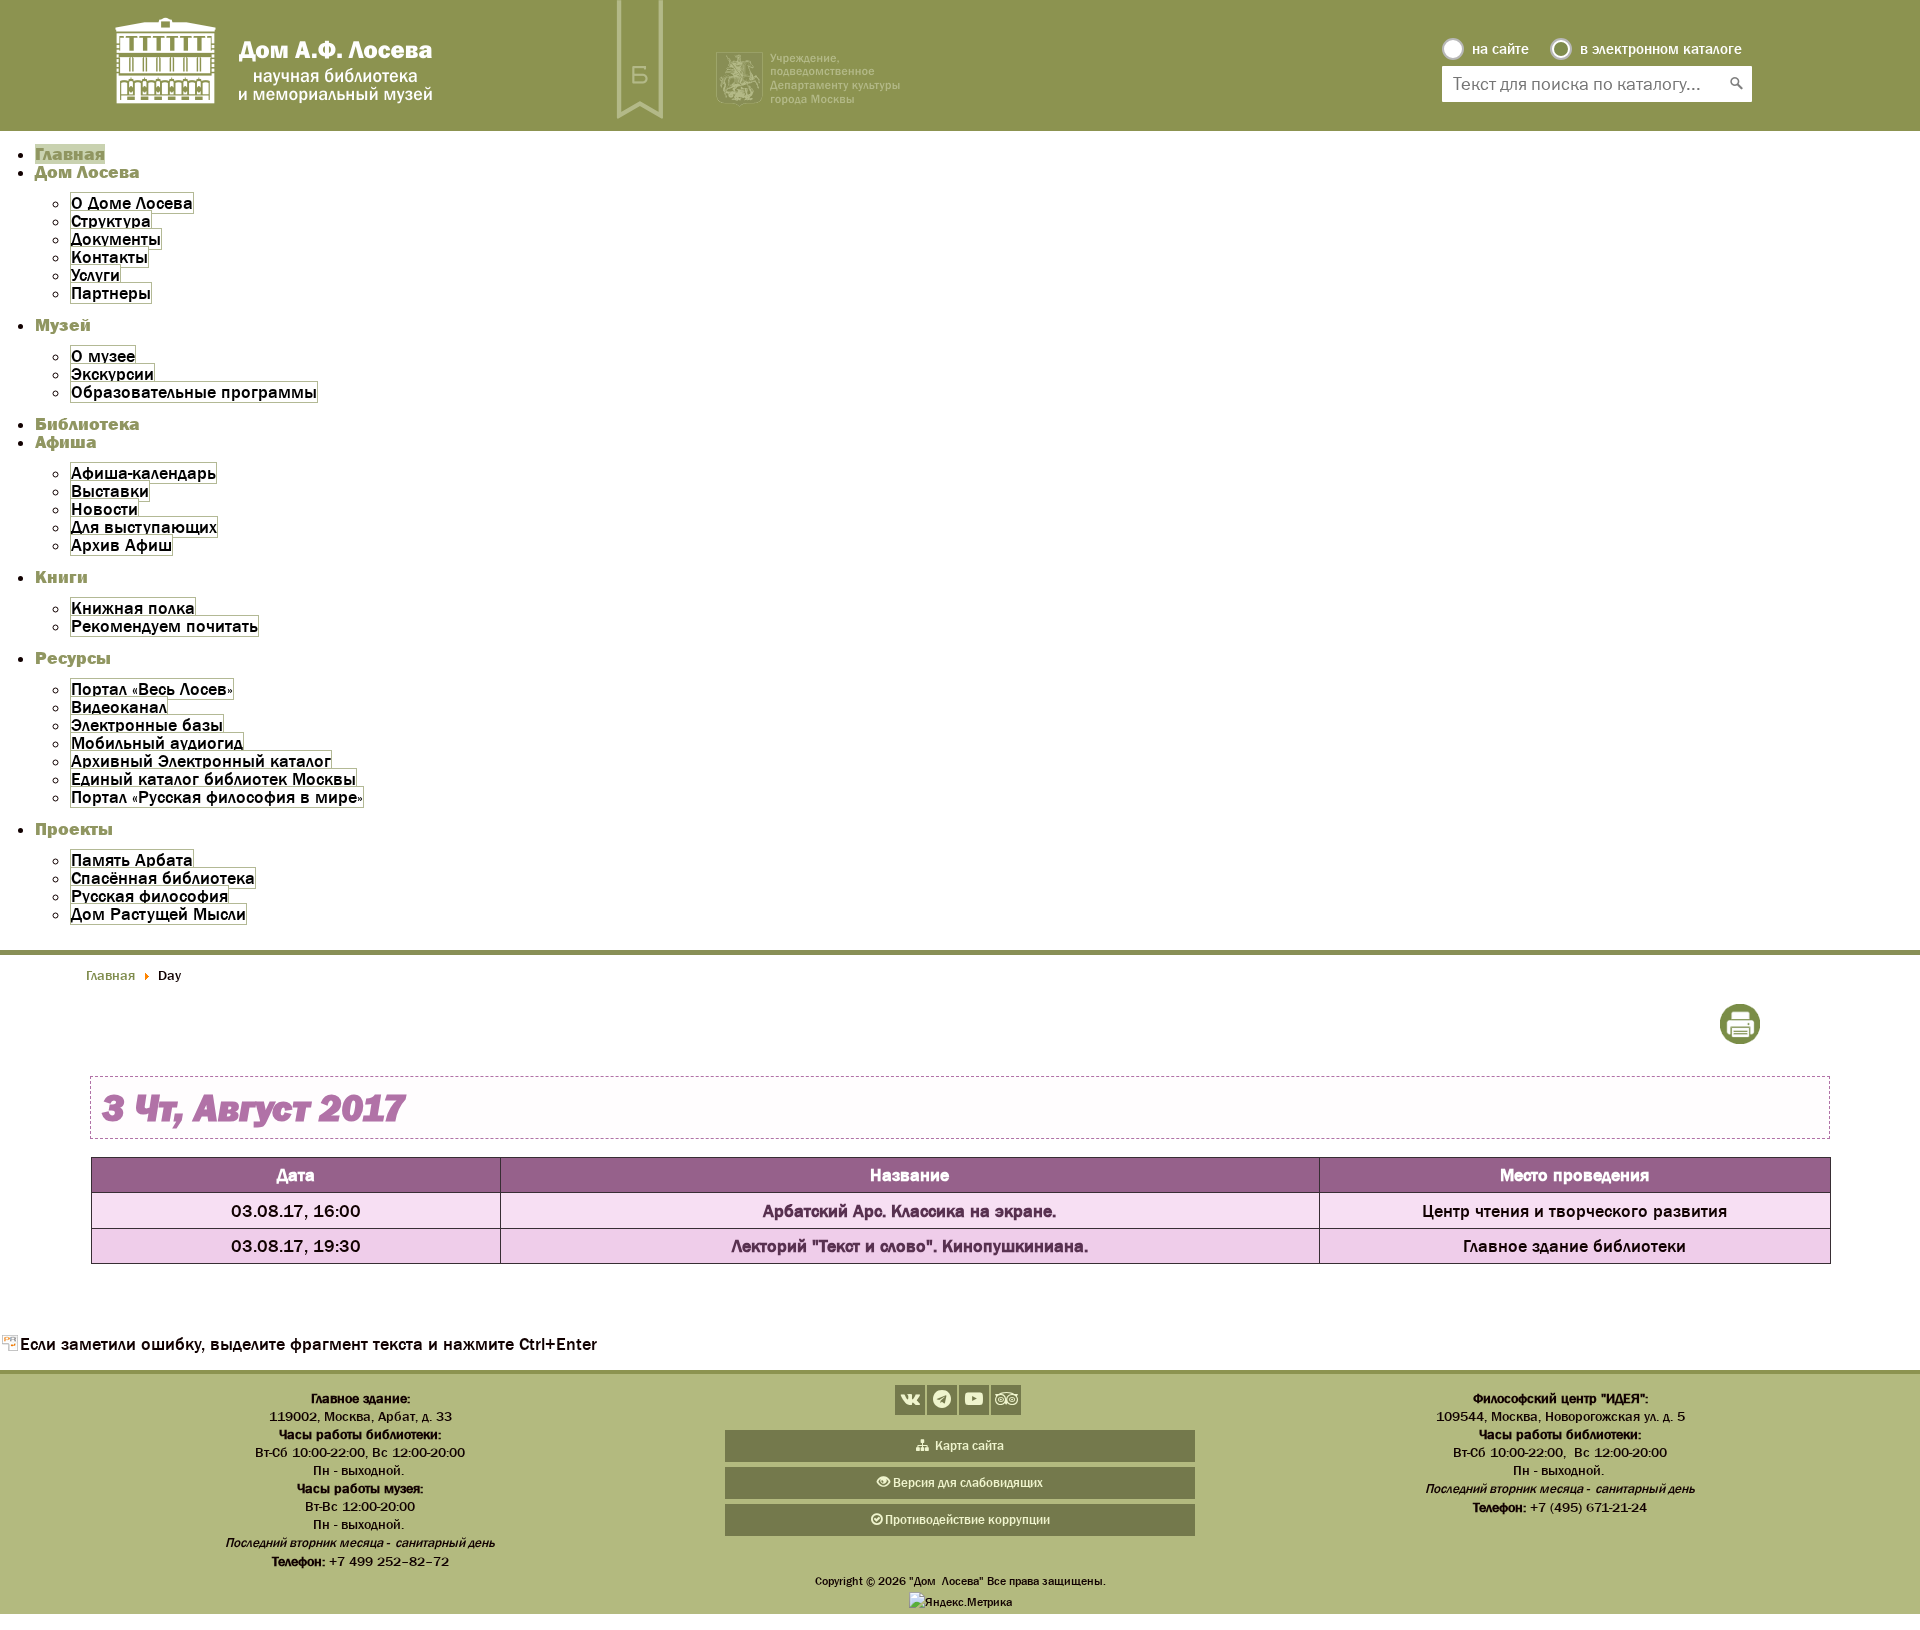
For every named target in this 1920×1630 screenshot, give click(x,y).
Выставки (110, 491)
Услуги (95, 275)
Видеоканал (119, 707)
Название (909, 1175)
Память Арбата (132, 860)
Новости (104, 509)
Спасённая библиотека (163, 878)
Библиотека (87, 424)
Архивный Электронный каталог (201, 761)
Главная (70, 154)
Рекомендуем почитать (164, 626)
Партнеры (111, 293)
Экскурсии (112, 374)
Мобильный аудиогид (157, 743)
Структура (111, 221)
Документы (116, 239)
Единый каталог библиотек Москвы (213, 779)
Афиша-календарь (143, 473)
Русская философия (149, 896)
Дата (296, 1175)
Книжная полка (133, 608)
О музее (103, 356)
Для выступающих (144, 527)
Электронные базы (147, 725)
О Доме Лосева (132, 203)
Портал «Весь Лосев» (152, 689)
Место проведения (1574, 1175)
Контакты (109, 257)
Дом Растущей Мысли (158, 914)
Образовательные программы (194, 392)
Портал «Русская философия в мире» (217, 797)
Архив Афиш (121, 545)
